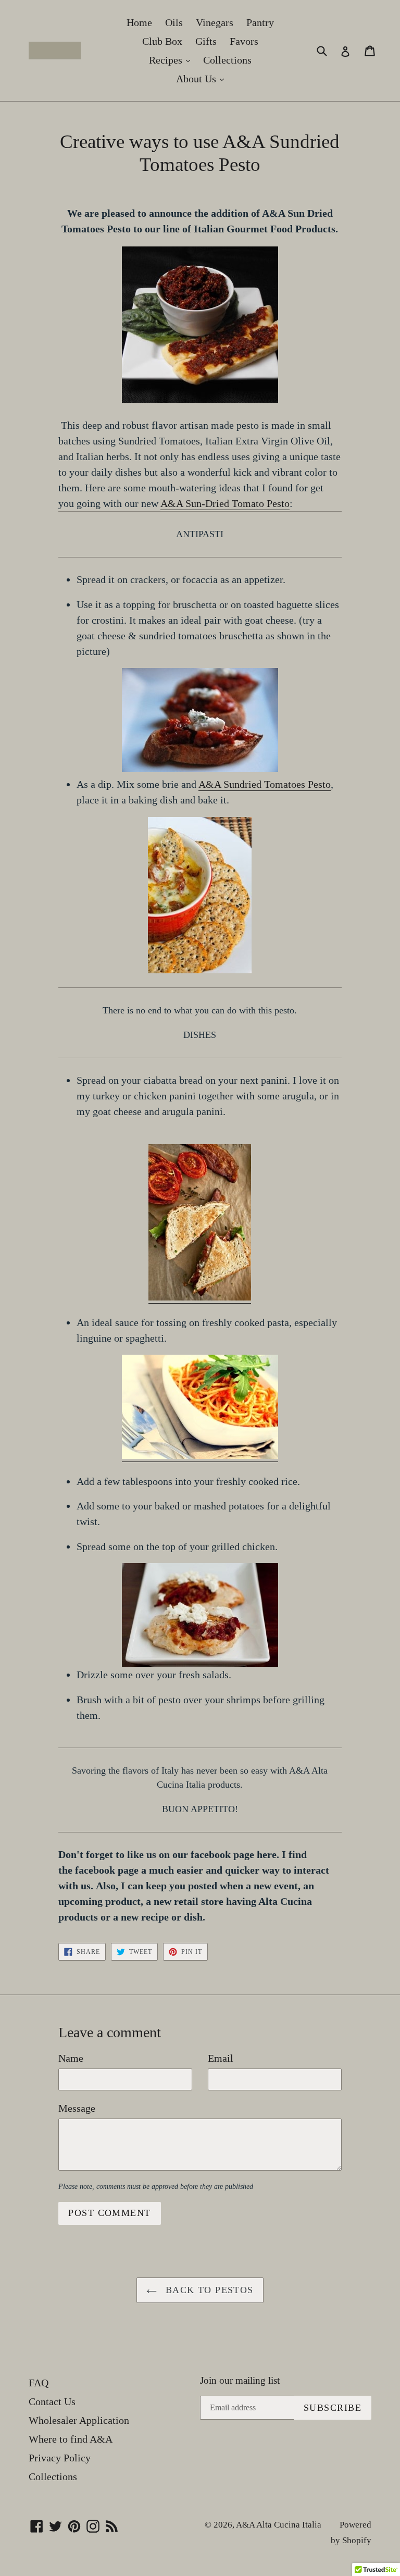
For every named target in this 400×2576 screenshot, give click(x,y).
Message (77, 2108)
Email (221, 2058)
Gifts (206, 41)
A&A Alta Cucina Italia (279, 2525)
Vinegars (215, 22)
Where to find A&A (71, 2439)
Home (139, 22)
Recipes (172, 60)
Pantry (260, 22)
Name (71, 2058)
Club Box (162, 41)
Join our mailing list (240, 2380)
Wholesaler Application (79, 2420)
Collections (227, 60)
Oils (174, 22)
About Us (203, 78)
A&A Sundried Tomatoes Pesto (265, 784)
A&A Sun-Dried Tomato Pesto (225, 503)
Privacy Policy (60, 2458)
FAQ (39, 2383)
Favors (244, 41)
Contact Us (52, 2401)
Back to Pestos (208, 2290)
